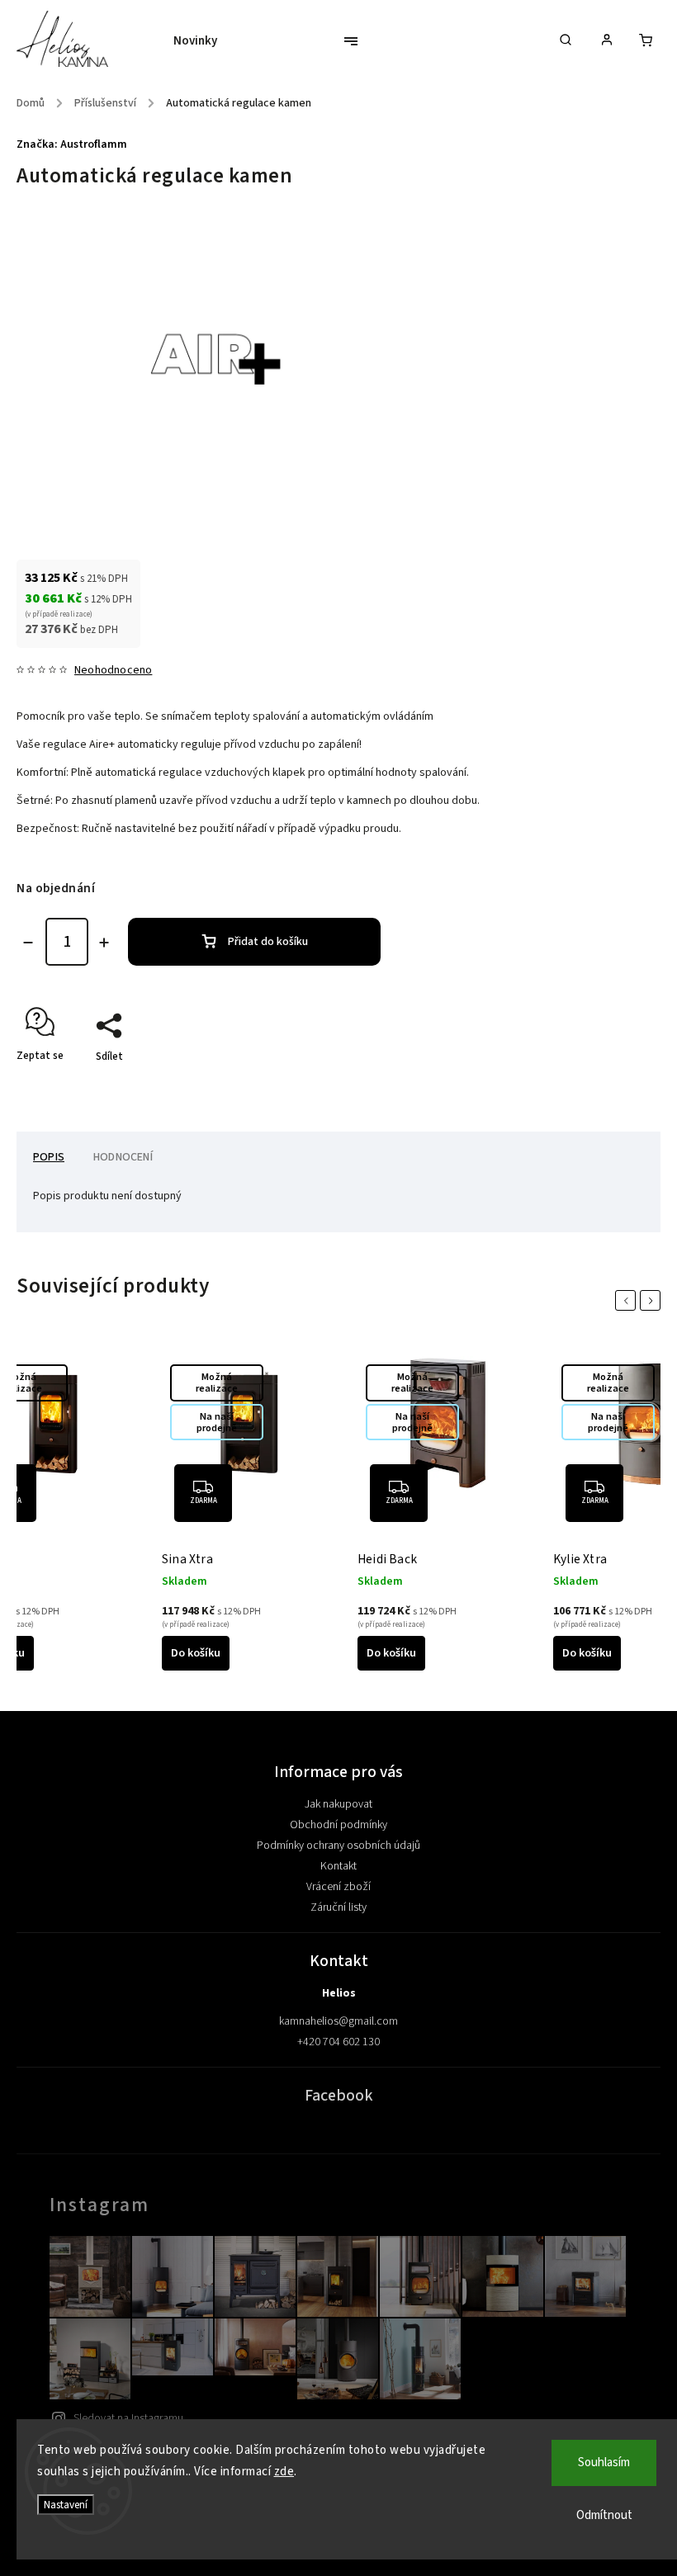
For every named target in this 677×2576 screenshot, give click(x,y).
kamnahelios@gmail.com (338, 2021)
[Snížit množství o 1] (28, 943)
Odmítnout (604, 2515)
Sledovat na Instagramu (128, 2418)
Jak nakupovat (338, 1804)
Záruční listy (338, 1907)
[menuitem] (204, 41)
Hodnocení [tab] (123, 1157)
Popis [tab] (49, 1157)
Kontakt (338, 1866)
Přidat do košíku (268, 942)
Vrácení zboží (338, 1887)
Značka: (72, 144)
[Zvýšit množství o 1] (104, 943)
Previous (628, 1300)
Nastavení (66, 2505)
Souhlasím (604, 2463)
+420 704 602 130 (338, 2042)
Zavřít (608, 1085)
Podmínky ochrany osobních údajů (338, 1846)
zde (284, 2472)
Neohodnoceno (113, 670)
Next (653, 1300)
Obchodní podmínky (338, 1825)
